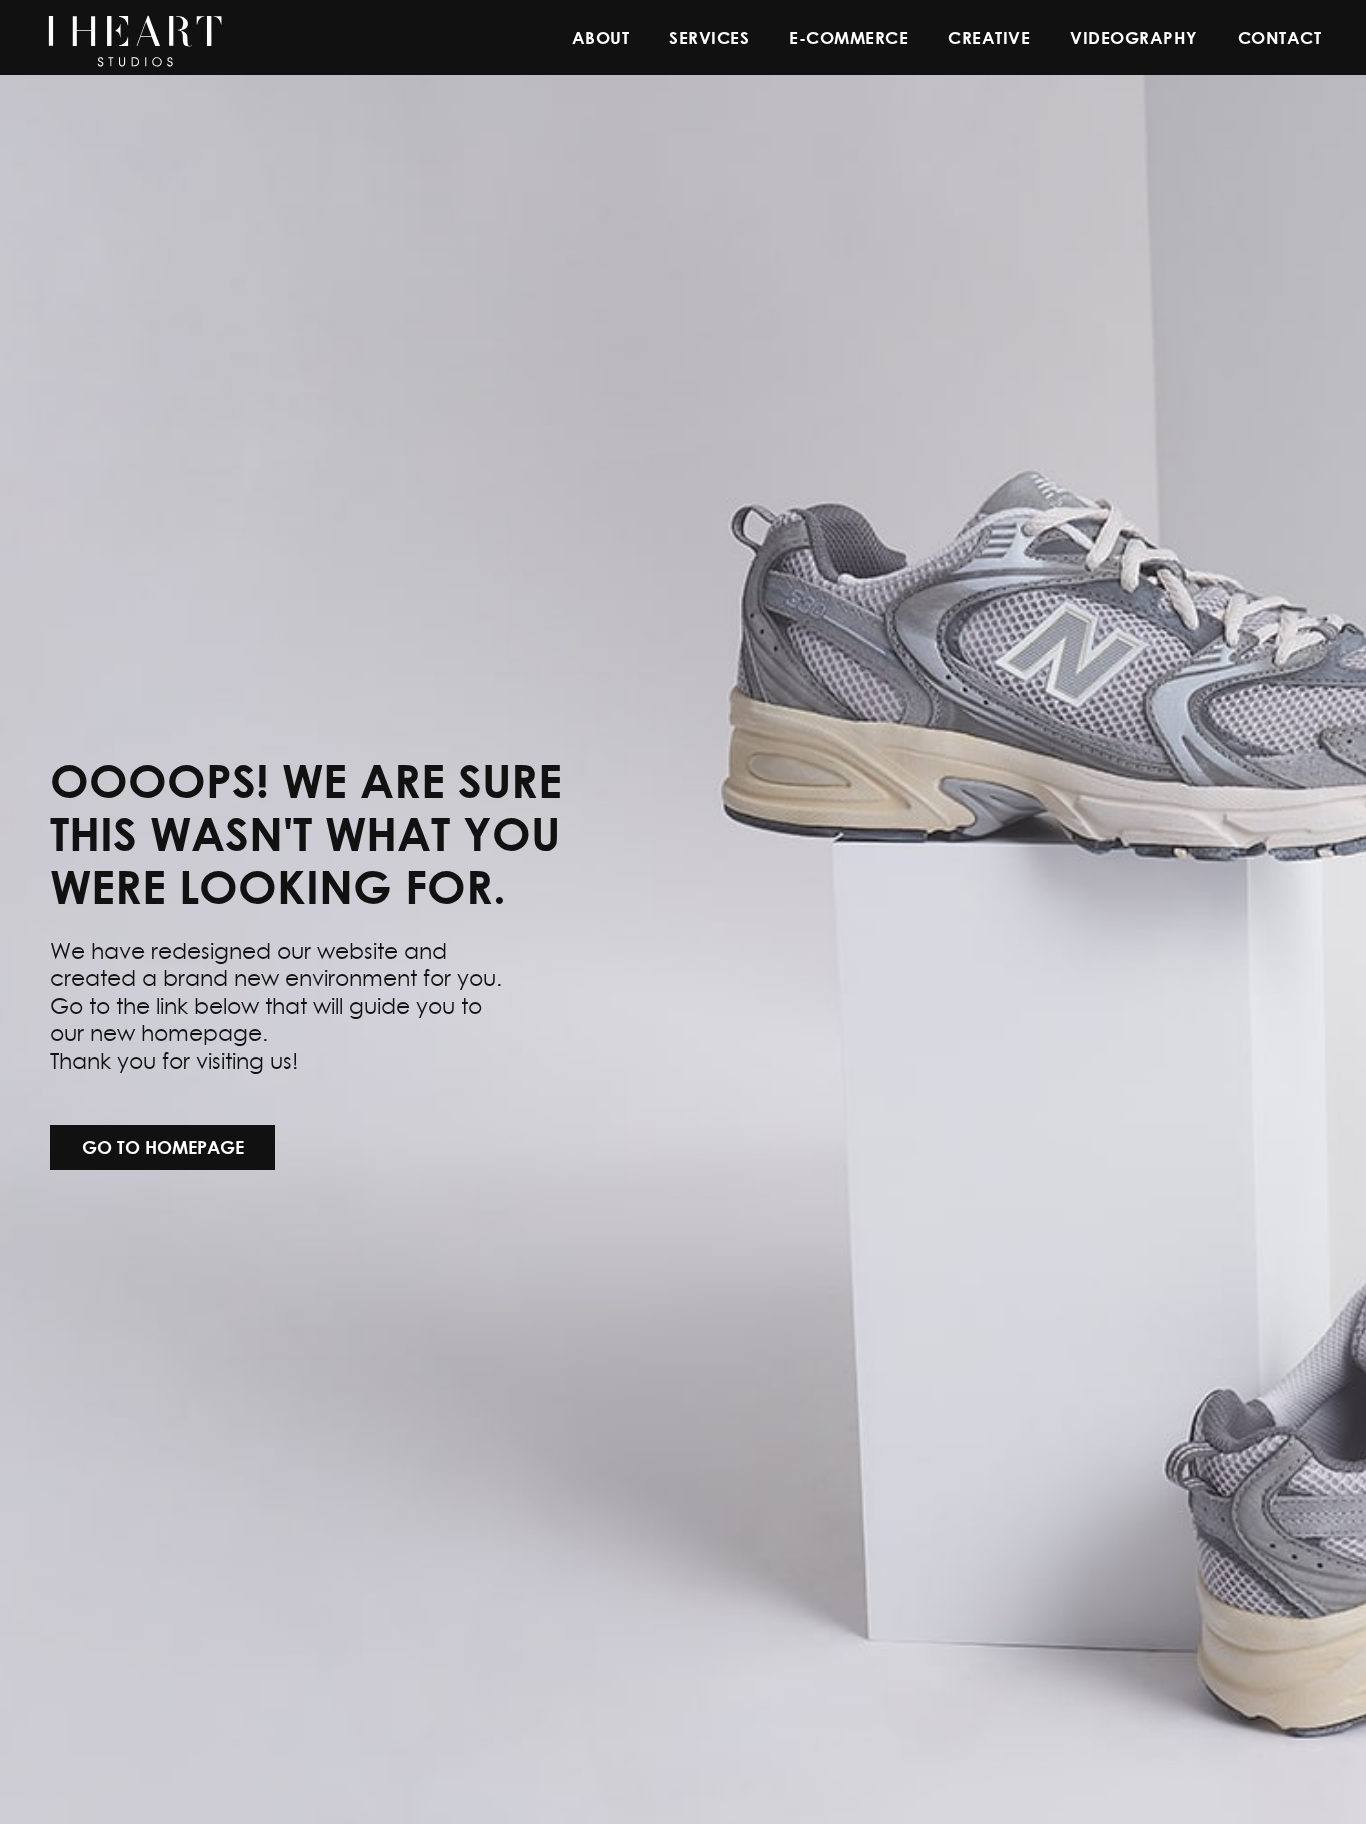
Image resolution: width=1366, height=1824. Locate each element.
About (601, 37)
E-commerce (848, 37)
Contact (1280, 37)
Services (709, 37)
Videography (1134, 37)
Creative (989, 37)
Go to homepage (163, 1147)
